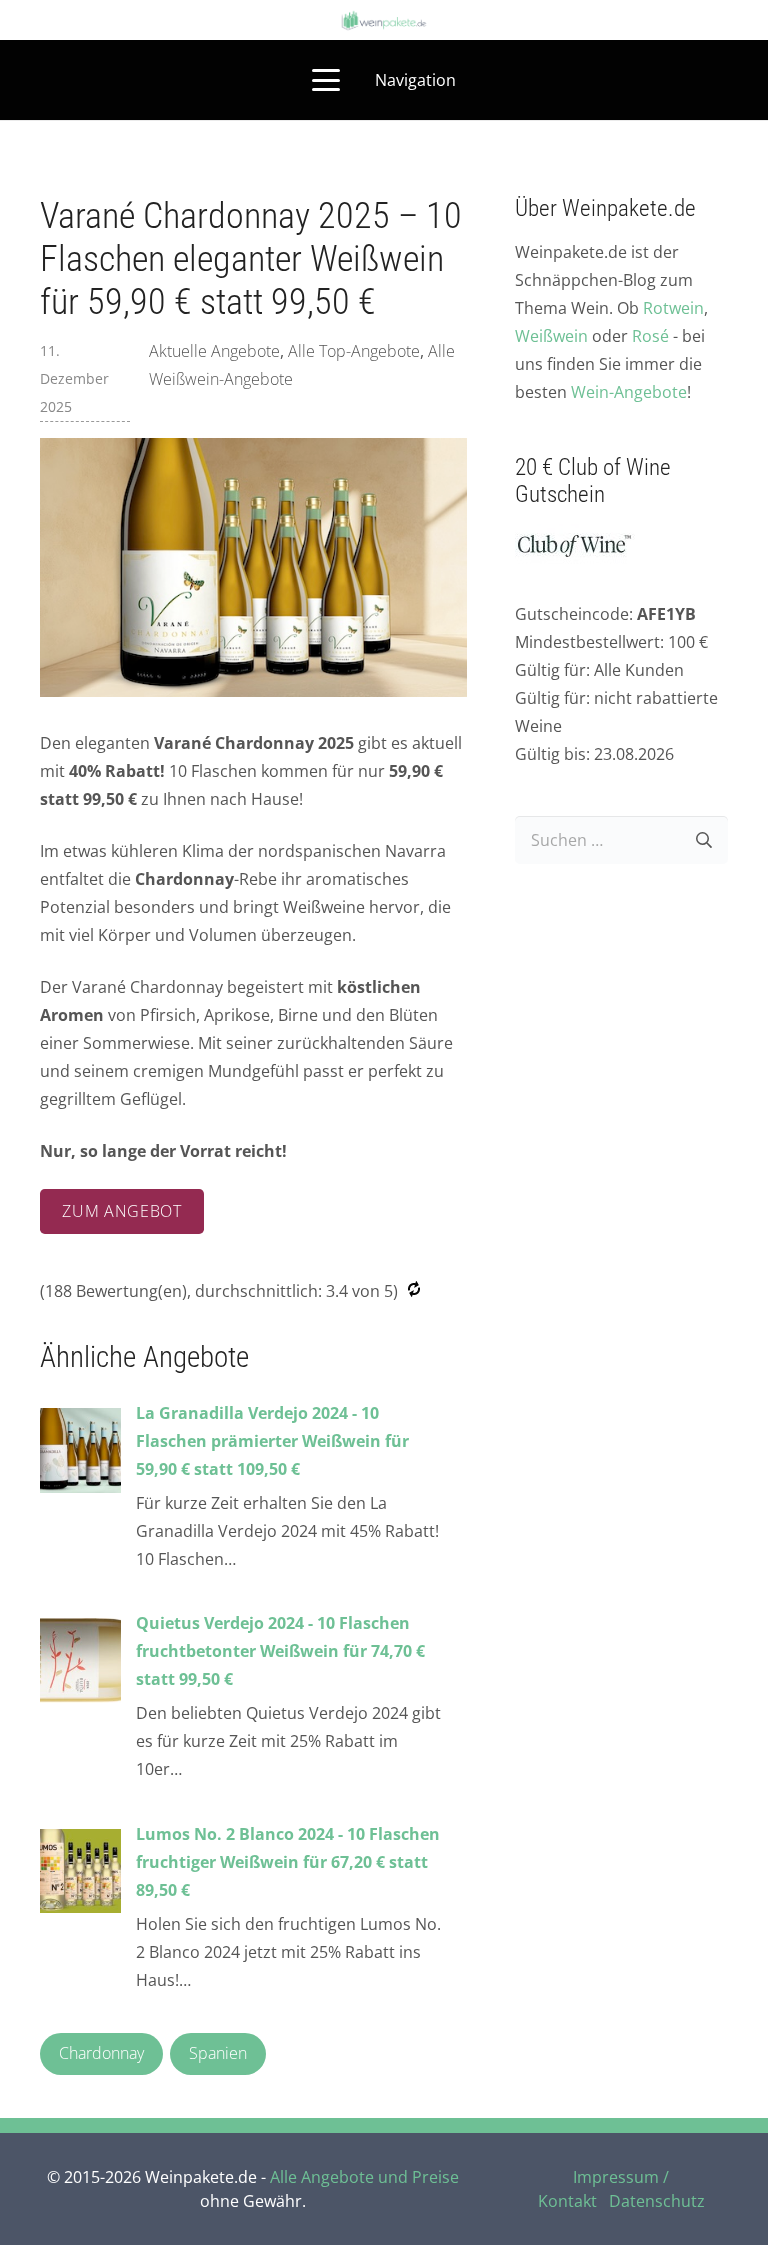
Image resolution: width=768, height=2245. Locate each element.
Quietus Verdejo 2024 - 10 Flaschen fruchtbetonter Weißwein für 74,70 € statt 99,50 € (280, 1651)
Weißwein (551, 336)
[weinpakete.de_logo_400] (384, 20)
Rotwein (673, 308)
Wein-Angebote (629, 392)
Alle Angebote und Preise (364, 2177)
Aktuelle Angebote (214, 351)
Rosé (650, 336)
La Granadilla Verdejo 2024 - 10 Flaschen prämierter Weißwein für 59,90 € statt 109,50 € (272, 1441)
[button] (384, 80)
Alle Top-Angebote (354, 351)
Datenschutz (657, 2201)
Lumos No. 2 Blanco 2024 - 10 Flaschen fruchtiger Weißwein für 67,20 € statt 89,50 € (288, 1862)
